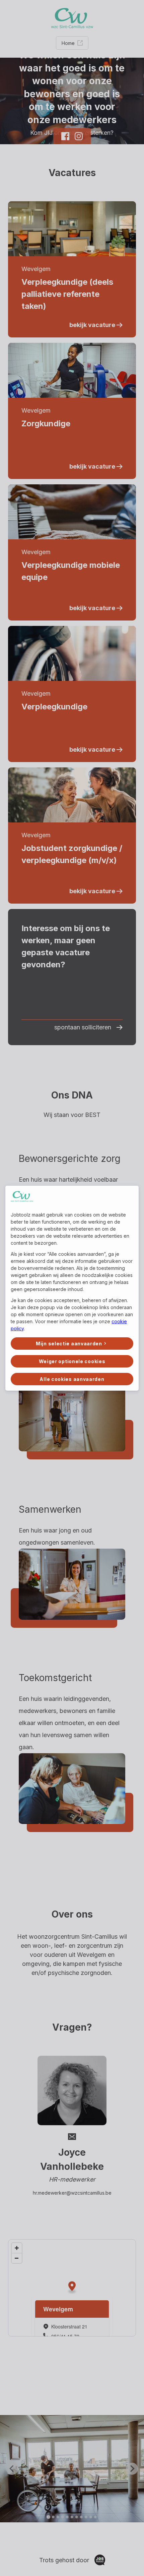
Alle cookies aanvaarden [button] (72, 1379)
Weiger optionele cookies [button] (72, 1361)
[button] (72, 1344)
